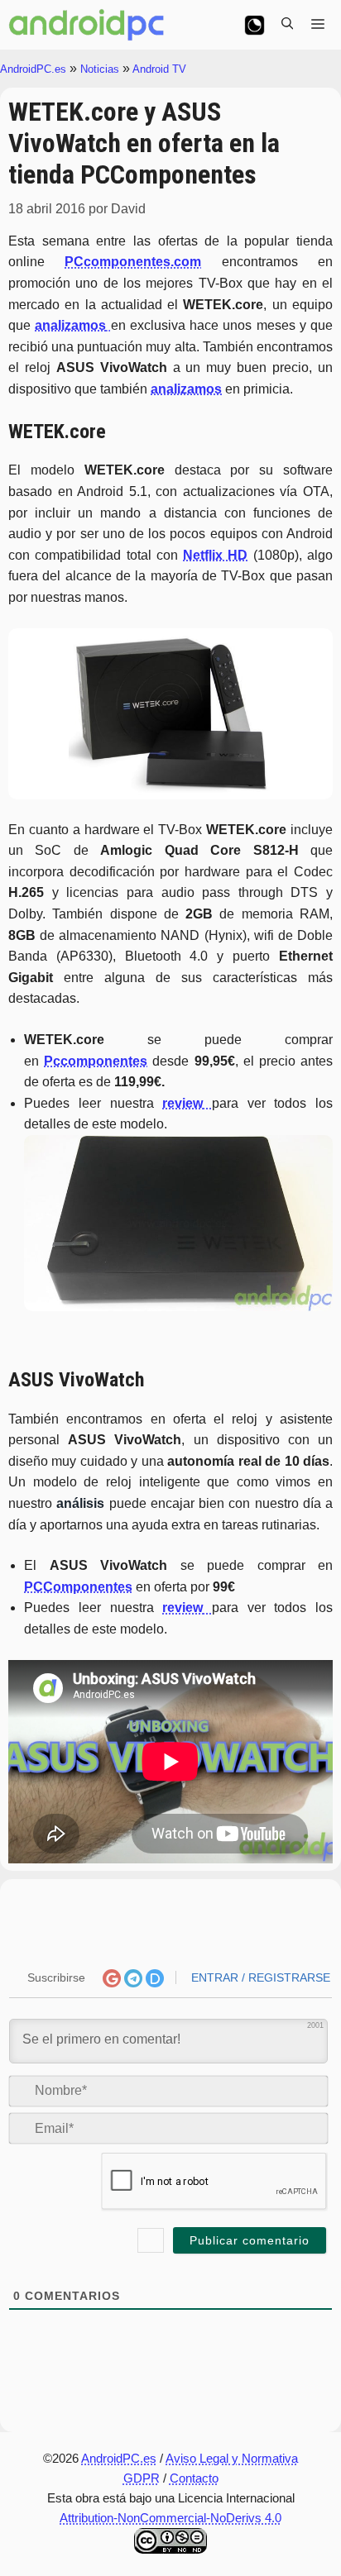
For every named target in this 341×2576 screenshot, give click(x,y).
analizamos (186, 389)
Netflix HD (215, 555)
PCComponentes (78, 1587)
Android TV (159, 69)
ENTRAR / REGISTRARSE (259, 1977)
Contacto (194, 2478)
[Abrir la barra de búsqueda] (287, 25)
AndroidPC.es (33, 69)
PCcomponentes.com (133, 262)
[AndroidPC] (87, 25)
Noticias (100, 69)
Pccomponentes (96, 1061)
